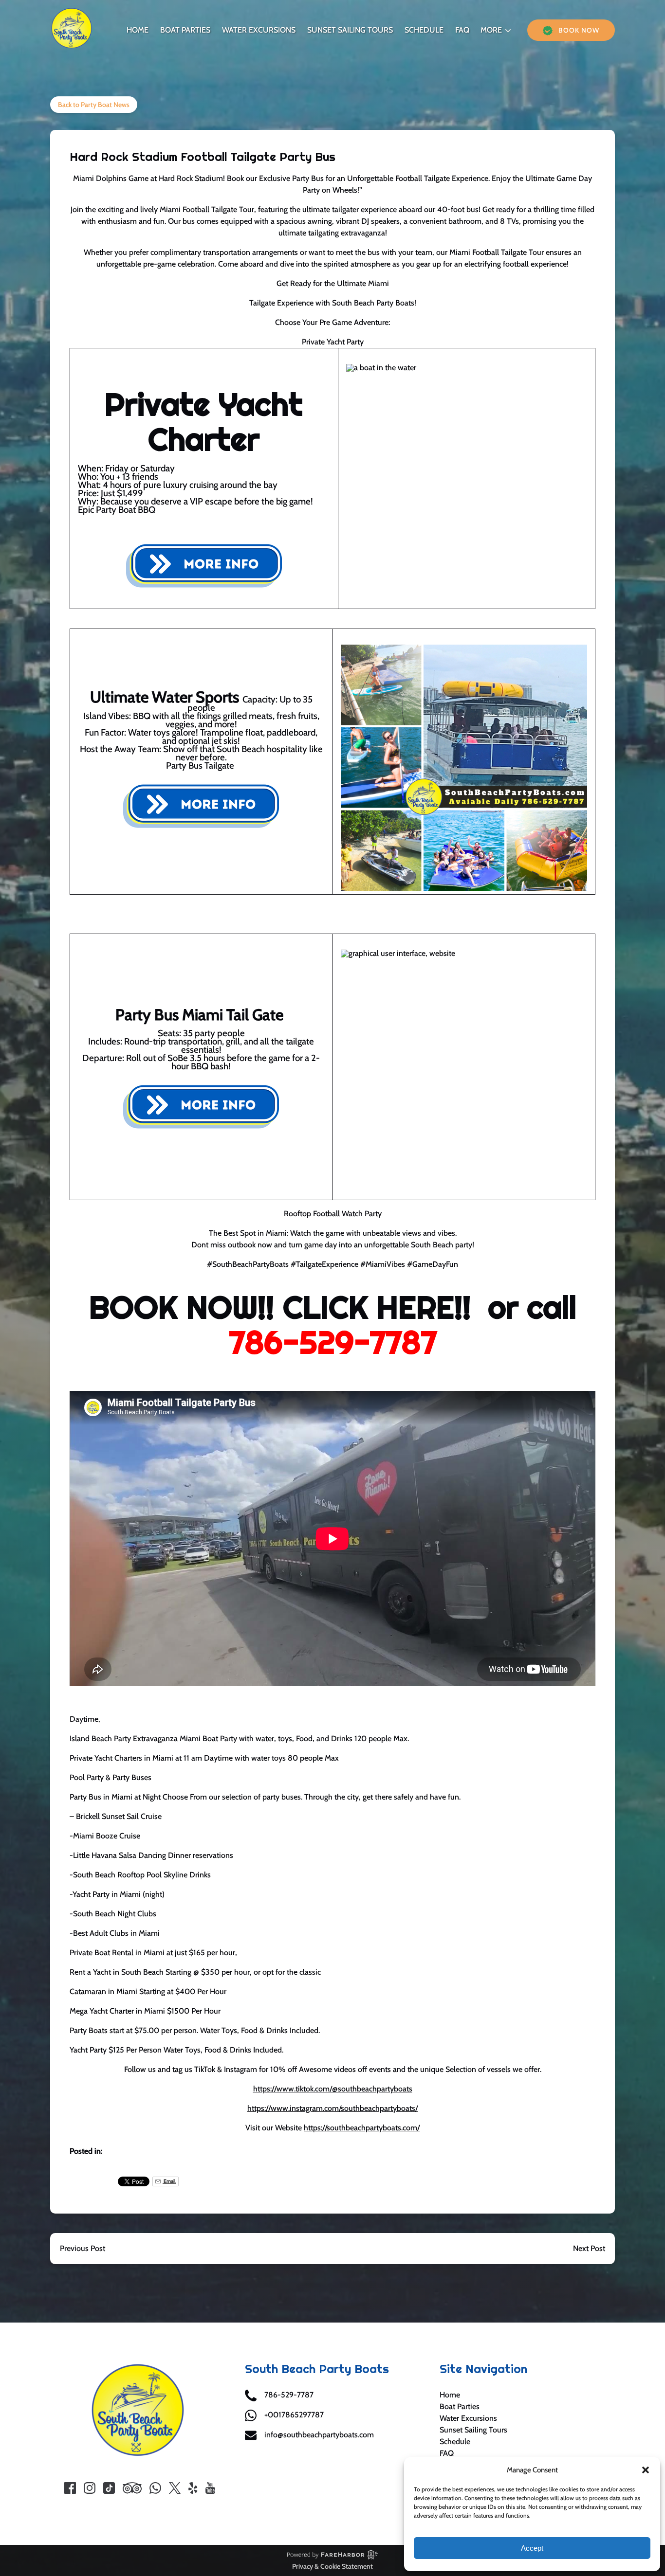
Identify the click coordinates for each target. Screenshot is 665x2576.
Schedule (424, 30)
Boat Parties (185, 30)
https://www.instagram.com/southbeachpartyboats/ (332, 2108)
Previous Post (83, 2248)
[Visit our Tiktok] (109, 2488)
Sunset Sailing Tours (350, 30)
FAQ (462, 30)
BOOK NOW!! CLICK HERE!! (280, 1307)
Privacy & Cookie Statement (332, 2566)
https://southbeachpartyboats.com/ (362, 2128)
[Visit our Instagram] (90, 2488)
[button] (646, 2470)
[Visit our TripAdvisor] (132, 2488)
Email (169, 2181)
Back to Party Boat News (94, 105)
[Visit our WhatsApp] (155, 2488)
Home (138, 30)
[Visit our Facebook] (70, 2488)
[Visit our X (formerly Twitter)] (175, 2488)
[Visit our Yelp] (193, 2488)
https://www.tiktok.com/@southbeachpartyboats (333, 2089)
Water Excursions (259, 30)
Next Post (589, 2248)
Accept (532, 2548)
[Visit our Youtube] (210, 2488)
